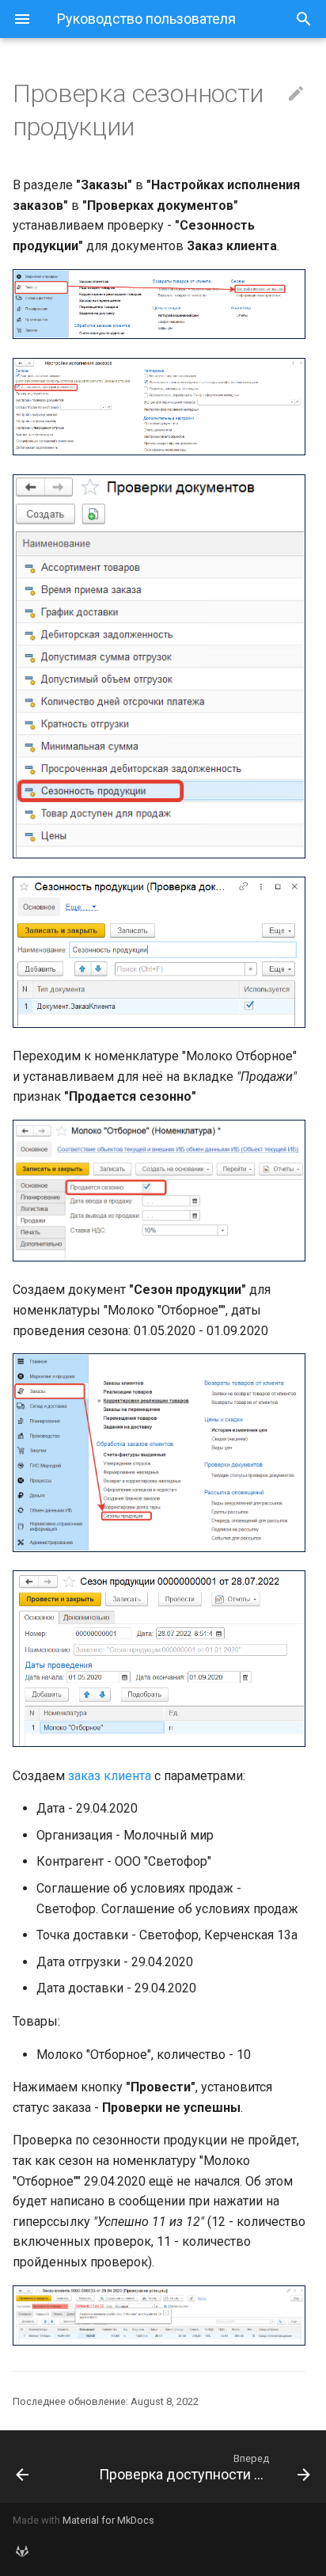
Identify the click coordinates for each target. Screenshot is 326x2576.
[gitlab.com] (22, 2551)
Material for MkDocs (108, 2520)
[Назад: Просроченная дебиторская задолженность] (43, 2467)
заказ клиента (110, 1776)
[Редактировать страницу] (296, 94)
